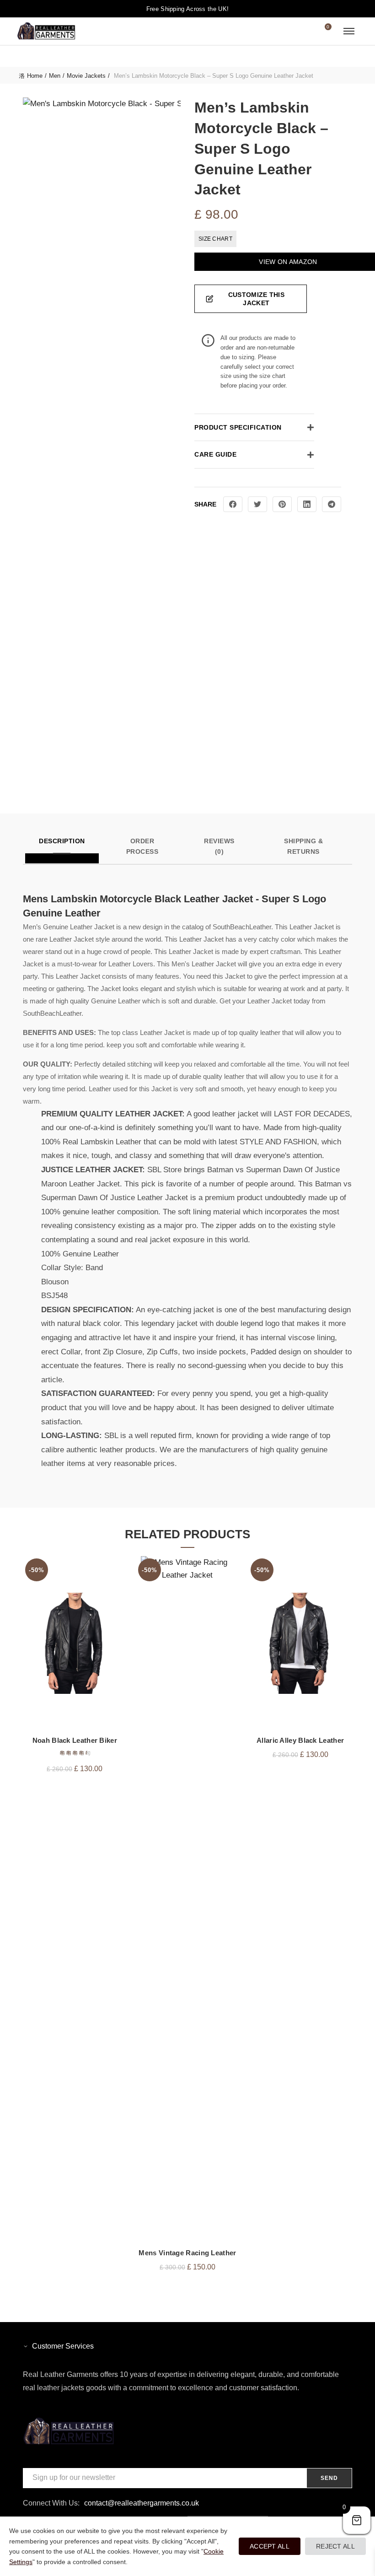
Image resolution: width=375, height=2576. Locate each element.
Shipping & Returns (303, 846)
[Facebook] (233, 504)
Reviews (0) (219, 846)
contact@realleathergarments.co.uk (142, 2503)
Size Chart (215, 239)
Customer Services (63, 2346)
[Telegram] (332, 504)
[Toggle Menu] (349, 31)
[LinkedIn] (307, 504)
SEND (329, 2478)
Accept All (270, 2546)
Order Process (142, 846)
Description (62, 841)
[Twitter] (257, 504)
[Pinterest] (282, 504)
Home (35, 76)
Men (55, 76)
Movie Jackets (86, 76)
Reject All (335, 2546)
